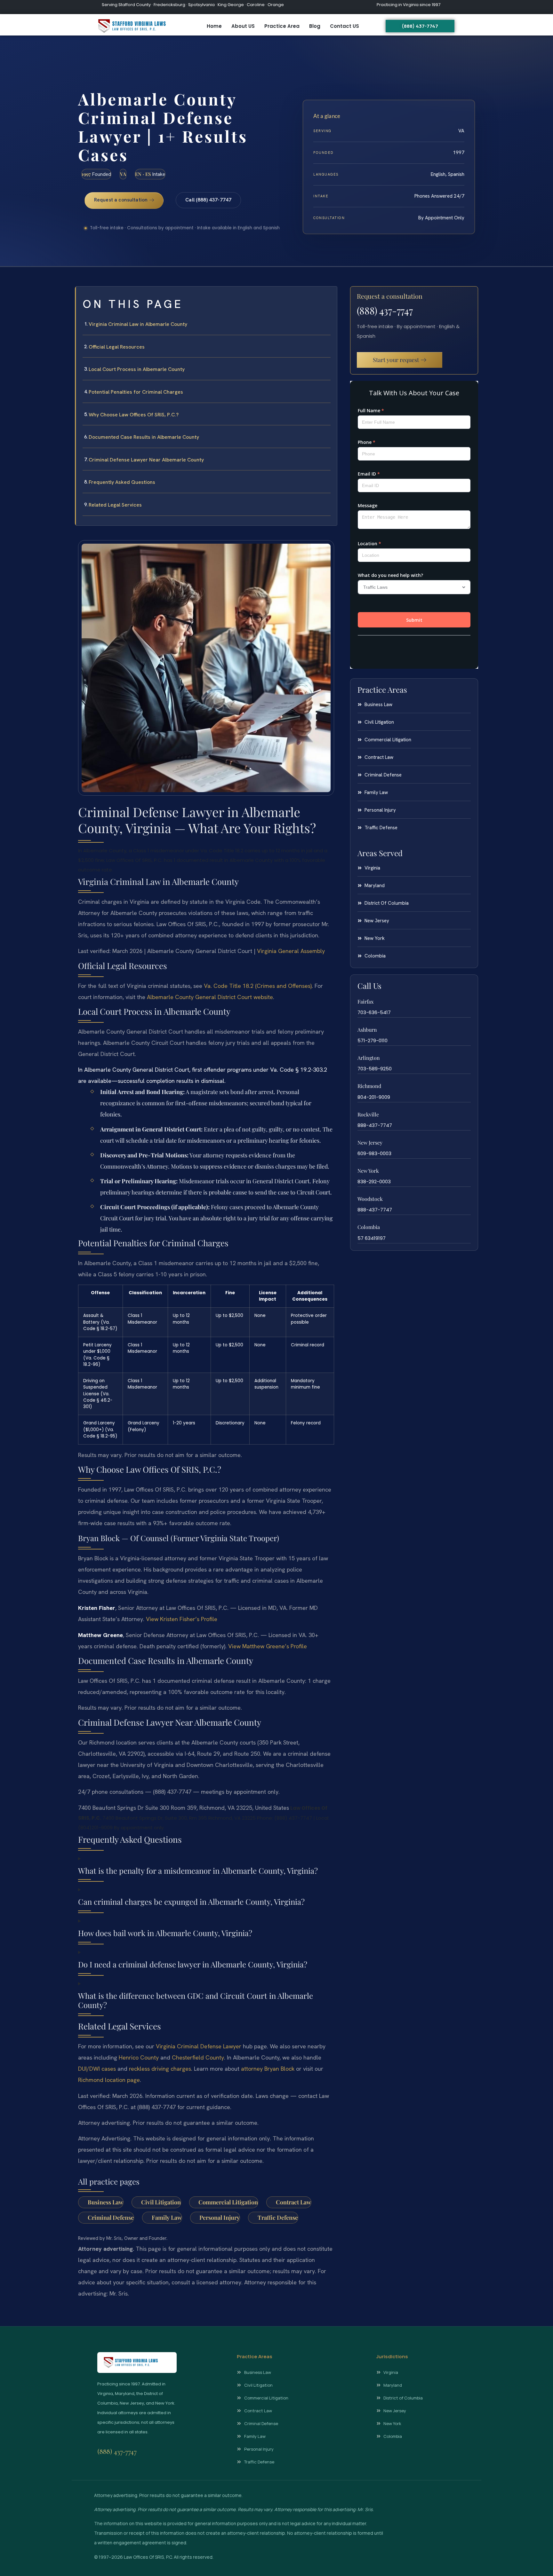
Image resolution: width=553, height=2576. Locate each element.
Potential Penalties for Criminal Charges (136, 392)
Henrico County (139, 2057)
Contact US (345, 26)
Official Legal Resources (117, 347)
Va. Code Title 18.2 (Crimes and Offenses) (258, 986)
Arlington (369, 1058)
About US (243, 26)
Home (214, 26)
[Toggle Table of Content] (329, 296)
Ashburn (367, 1030)
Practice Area (282, 26)
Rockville (368, 1114)
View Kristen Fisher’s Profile (182, 1619)
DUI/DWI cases (97, 2069)
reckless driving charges (160, 2069)
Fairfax (365, 1001)
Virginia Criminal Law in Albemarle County (138, 324)
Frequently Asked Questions (122, 482)
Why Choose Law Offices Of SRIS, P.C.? (134, 415)
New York (368, 1171)
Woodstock (370, 1199)
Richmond (369, 1086)
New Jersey (370, 1142)
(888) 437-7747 (385, 311)
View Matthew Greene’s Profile (268, 1646)
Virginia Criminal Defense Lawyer (199, 2046)
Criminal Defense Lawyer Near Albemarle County (146, 460)
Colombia (369, 1227)
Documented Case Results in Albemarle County (144, 437)
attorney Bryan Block (268, 2069)
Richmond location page (109, 2080)
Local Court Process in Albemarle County (137, 369)
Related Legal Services (115, 505)
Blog (315, 26)
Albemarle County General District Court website (210, 997)
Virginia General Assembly (291, 951)
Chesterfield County (198, 2057)
